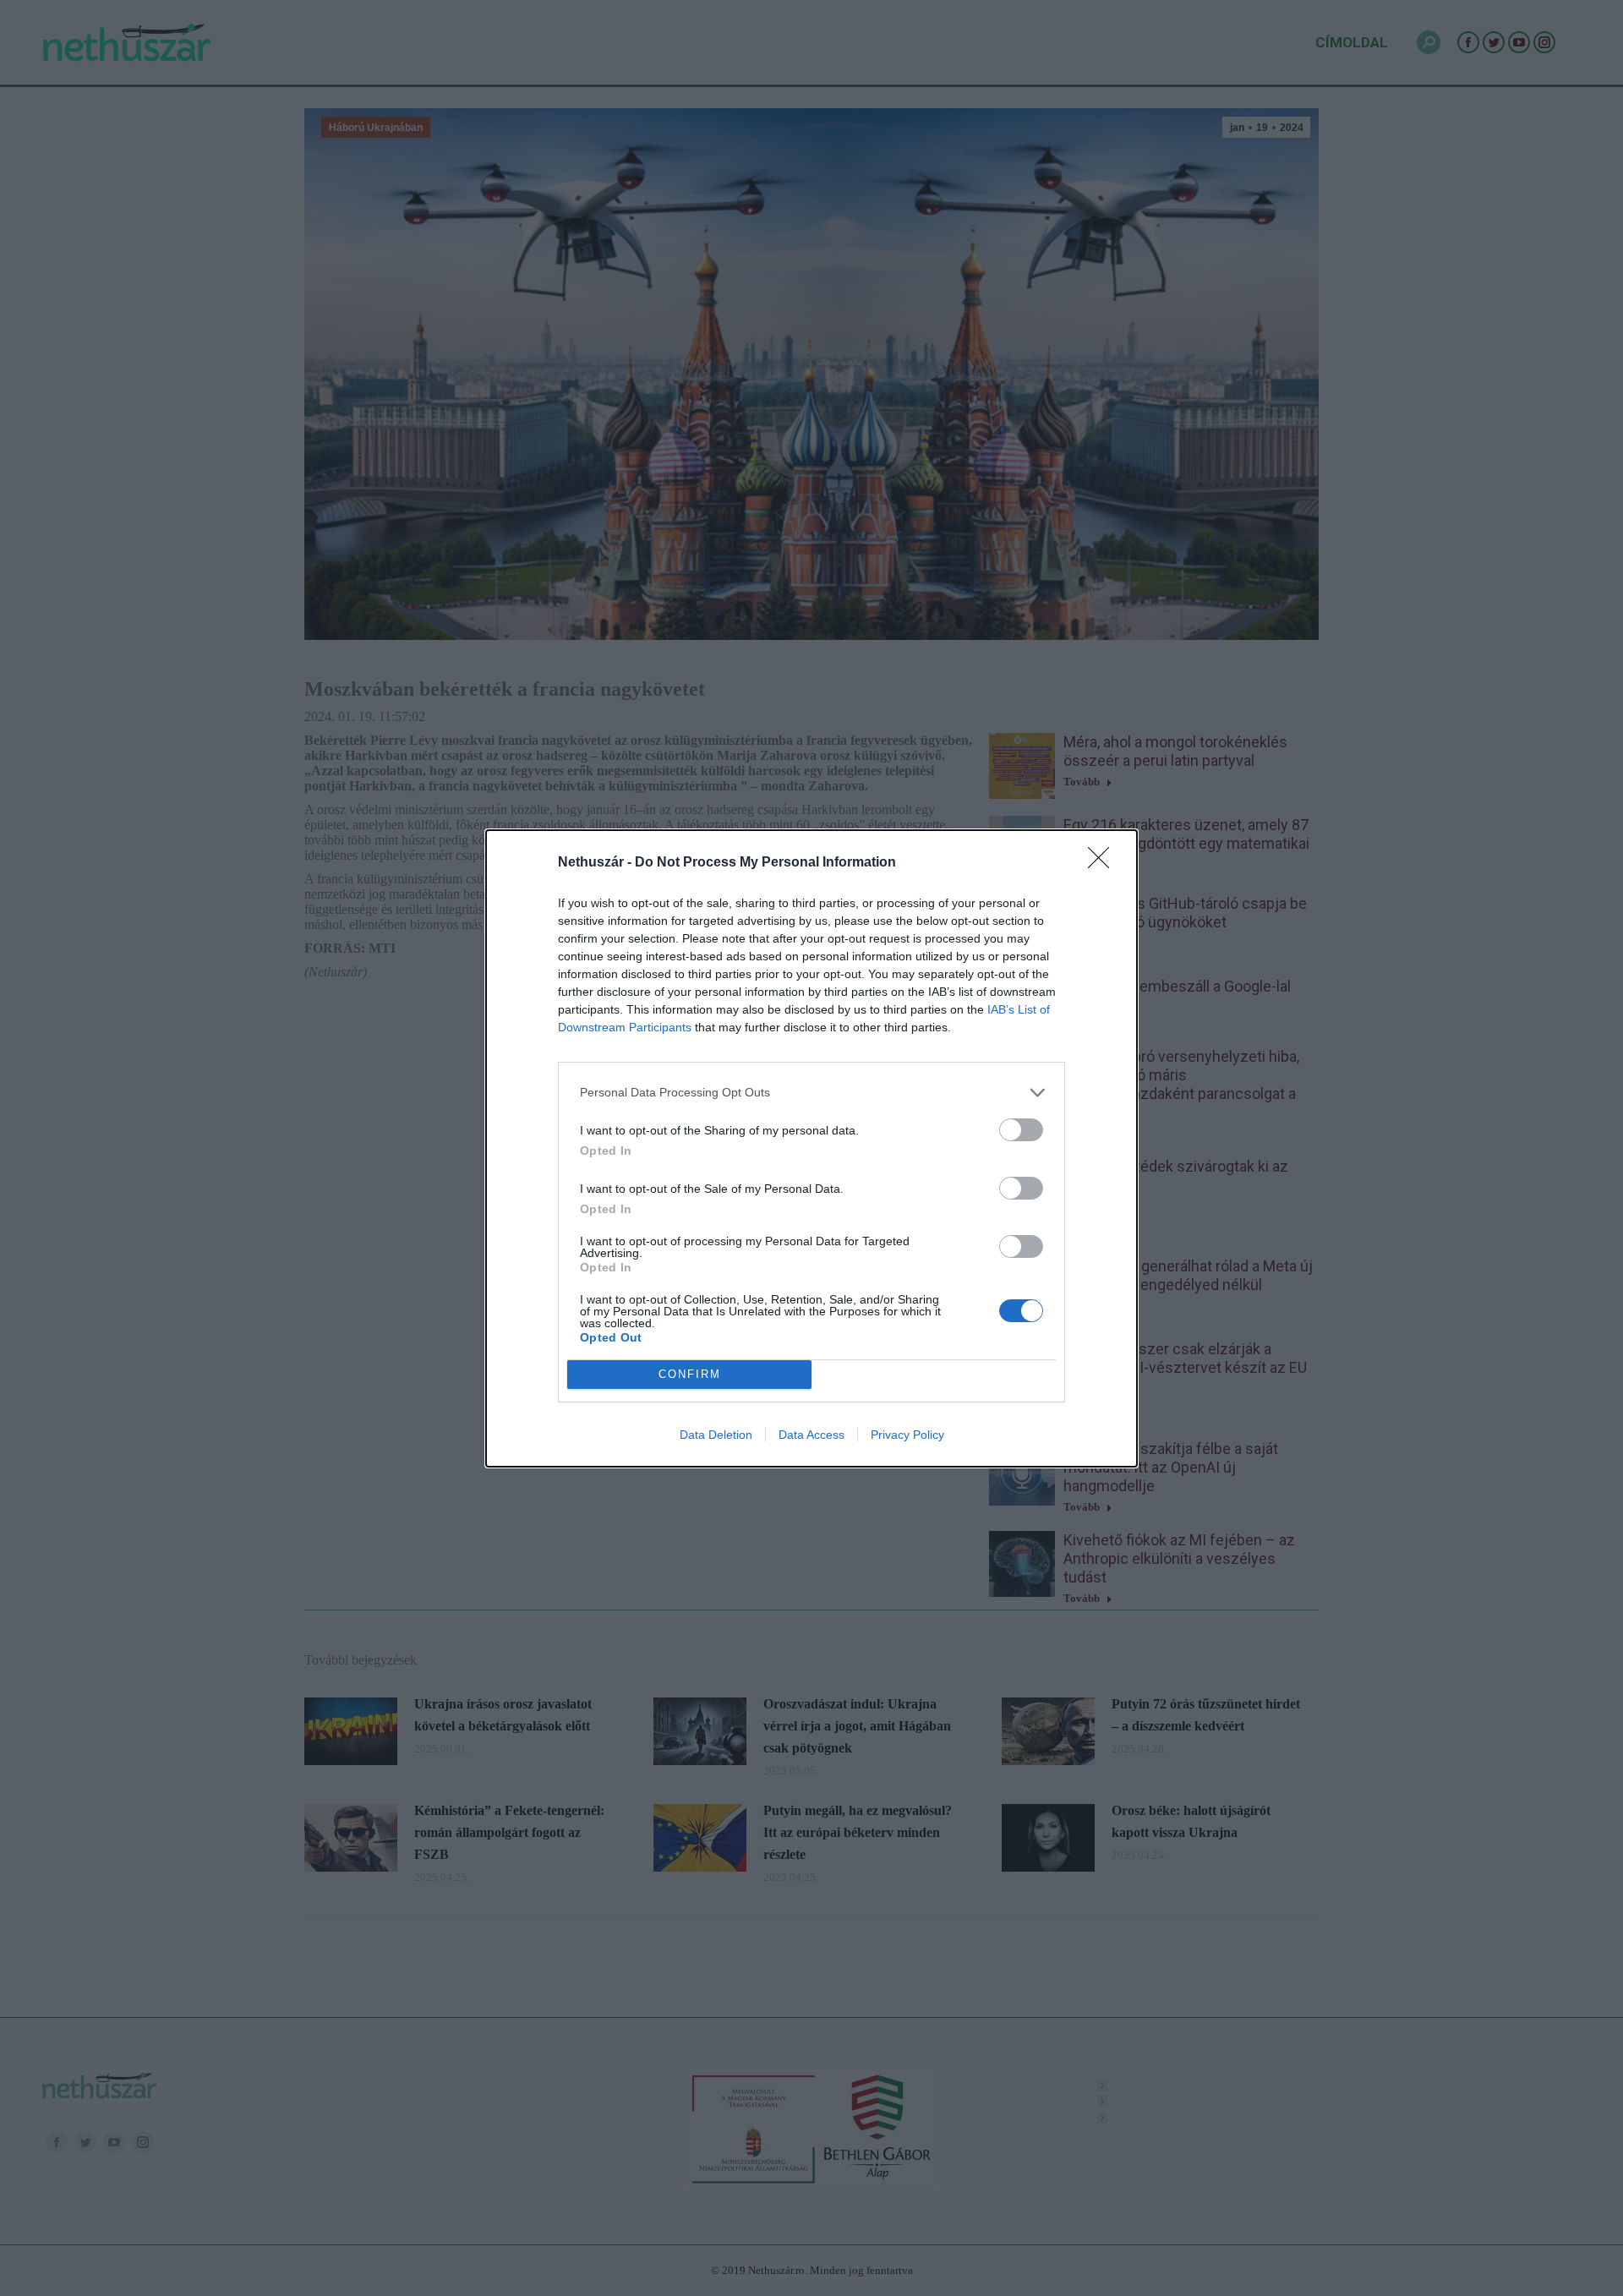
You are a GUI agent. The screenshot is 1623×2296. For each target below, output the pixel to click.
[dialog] (811, 1148)
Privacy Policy (907, 1435)
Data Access (811, 1435)
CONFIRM (690, 1374)
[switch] (1021, 1130)
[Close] (1104, 863)
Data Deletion (716, 1435)
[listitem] (811, 1093)
